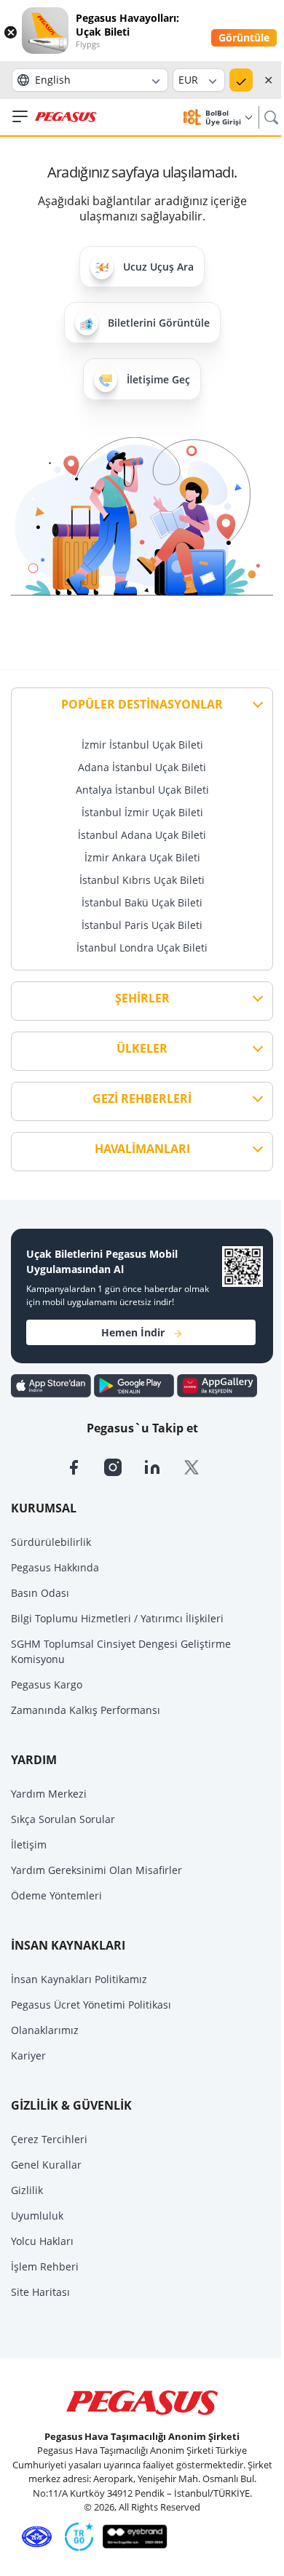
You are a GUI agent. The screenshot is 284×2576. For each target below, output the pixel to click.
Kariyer (28, 2055)
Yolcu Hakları (42, 2241)
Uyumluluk (37, 2216)
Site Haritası (40, 2292)
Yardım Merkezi (49, 1794)
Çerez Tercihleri (49, 2139)
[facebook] (84, 1466)
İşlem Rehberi (45, 2266)
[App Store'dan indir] (52, 1384)
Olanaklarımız (45, 2030)
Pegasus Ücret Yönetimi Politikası (91, 2005)
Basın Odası (40, 1593)
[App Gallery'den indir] (217, 1384)
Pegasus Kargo (47, 1684)
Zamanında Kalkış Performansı (86, 1710)
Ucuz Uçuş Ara (158, 267)
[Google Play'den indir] (135, 1384)
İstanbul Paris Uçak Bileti (142, 925)
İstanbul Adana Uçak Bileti (142, 835)
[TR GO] (76, 2535)
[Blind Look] (131, 2535)
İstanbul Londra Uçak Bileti (142, 948)
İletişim (29, 1845)
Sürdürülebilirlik (51, 1542)
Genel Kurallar (46, 2165)
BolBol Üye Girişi (224, 117)
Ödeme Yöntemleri (56, 1895)
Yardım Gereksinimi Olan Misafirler (96, 1870)
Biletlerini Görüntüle (159, 323)
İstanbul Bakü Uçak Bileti (142, 902)
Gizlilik (27, 2190)
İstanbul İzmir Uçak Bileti (142, 812)
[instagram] (124, 1466)
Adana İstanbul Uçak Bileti (142, 767)
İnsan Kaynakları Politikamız (79, 1979)
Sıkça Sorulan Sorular (63, 1819)
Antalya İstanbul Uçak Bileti (142, 790)
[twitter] (201, 1466)
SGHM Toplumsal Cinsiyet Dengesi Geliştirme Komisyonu (121, 1651)
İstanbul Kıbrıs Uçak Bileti (142, 880)
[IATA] (34, 2535)
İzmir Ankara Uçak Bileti (142, 857)
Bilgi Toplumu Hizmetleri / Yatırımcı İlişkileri (117, 1618)
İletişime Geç (158, 379)
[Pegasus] (66, 117)
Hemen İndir (133, 1332)
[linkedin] (163, 1466)
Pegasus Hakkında (55, 1567)
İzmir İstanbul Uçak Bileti (142, 745)
